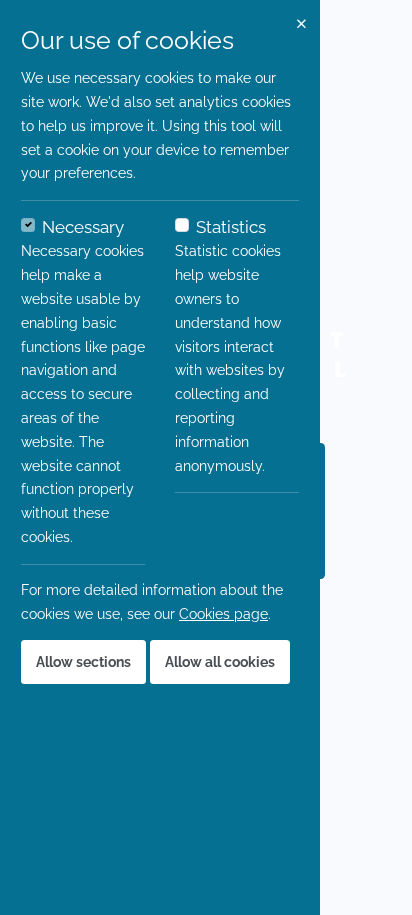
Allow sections (83, 662)
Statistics (231, 227)
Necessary (83, 227)
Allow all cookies (220, 662)
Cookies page (223, 614)
